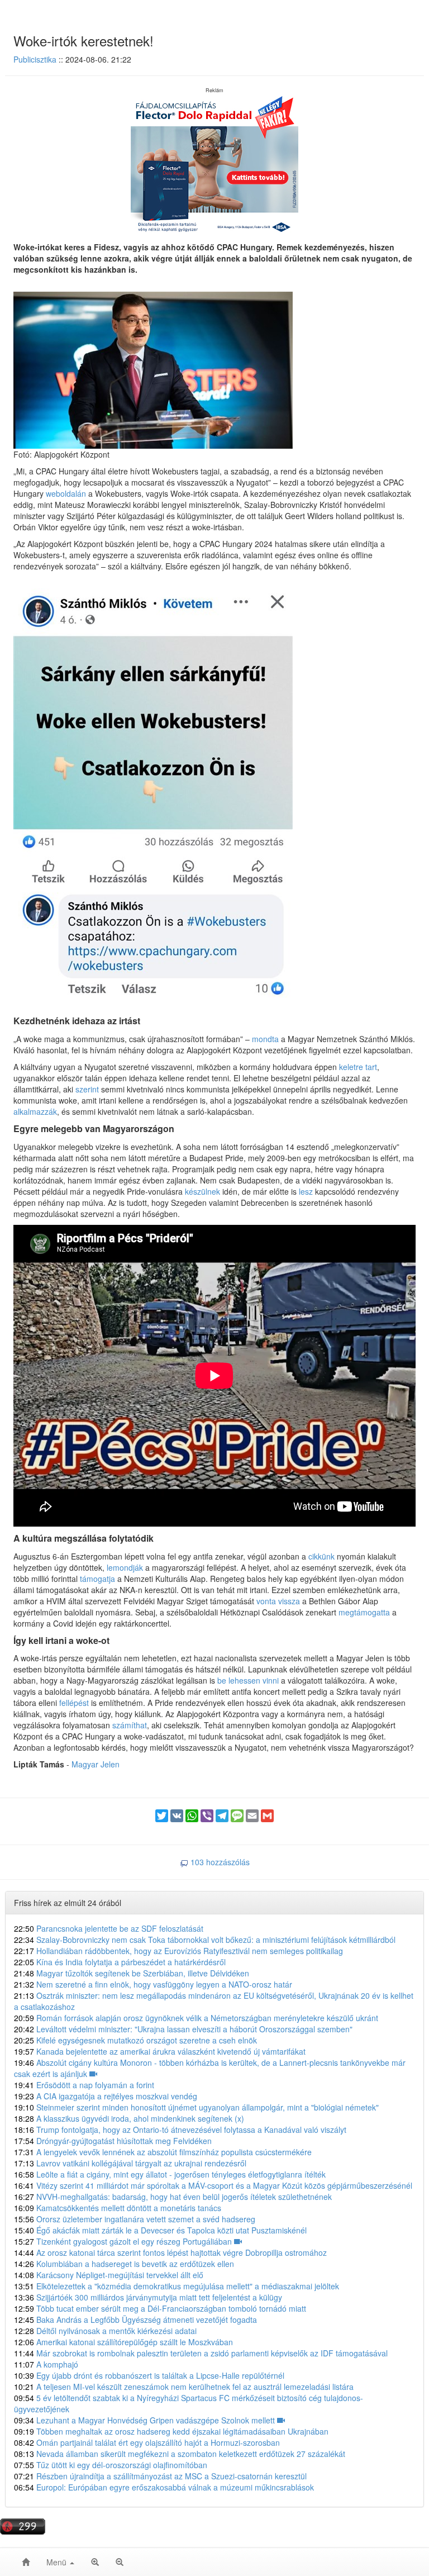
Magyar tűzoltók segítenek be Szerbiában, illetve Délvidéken (132, 1973)
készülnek (204, 1191)
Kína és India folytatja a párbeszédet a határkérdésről (120, 1962)
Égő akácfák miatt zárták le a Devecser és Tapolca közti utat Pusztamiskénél (160, 2230)
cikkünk (323, 1556)
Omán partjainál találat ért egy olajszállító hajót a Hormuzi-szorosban (147, 2442)
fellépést (75, 1703)
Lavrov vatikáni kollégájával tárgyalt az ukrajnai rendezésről (130, 2163)
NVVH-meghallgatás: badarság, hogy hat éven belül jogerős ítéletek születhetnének (173, 2197)
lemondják (126, 1567)
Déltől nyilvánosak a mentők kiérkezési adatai (105, 2331)
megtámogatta (365, 1612)
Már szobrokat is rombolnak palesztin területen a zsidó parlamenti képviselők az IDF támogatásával (201, 2353)
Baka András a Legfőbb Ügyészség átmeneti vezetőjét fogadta (135, 2320)
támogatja (99, 1579)
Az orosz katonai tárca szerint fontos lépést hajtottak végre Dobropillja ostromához (170, 2252)
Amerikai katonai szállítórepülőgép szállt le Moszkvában (123, 2342)
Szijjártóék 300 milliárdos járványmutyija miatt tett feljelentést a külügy (148, 2297)
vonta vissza (278, 1601)
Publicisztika (35, 59)
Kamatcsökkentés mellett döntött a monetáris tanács (118, 2208)
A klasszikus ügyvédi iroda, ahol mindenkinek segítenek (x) (129, 2118)
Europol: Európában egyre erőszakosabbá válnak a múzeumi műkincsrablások (164, 2487)
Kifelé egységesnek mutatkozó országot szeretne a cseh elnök (135, 2040)
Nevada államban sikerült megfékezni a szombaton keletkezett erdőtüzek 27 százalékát (180, 2454)
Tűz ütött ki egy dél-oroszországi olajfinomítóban (111, 2465)
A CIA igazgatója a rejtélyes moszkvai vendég (106, 2096)
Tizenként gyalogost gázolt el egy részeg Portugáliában (124, 2241)
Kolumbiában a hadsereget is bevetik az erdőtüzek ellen (124, 2264)
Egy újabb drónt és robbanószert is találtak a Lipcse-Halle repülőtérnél (149, 2375)
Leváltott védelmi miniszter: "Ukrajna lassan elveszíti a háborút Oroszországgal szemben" (183, 2029)
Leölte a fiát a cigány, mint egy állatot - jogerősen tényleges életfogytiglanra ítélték (170, 2174)
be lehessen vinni (248, 1680)
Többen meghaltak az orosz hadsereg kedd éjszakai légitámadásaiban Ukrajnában (171, 2431)
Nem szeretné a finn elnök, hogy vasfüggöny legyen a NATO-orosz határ (153, 1984)
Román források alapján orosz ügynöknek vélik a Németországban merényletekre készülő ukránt (196, 2018)
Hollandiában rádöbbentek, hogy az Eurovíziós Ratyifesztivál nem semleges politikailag (178, 1951)
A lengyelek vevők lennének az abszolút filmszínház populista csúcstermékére (163, 2152)
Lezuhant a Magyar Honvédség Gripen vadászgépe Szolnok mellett (146, 2420)
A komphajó (46, 2364)
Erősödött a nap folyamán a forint (84, 2085)
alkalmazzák (35, 1111)
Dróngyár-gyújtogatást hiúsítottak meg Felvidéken (113, 2141)
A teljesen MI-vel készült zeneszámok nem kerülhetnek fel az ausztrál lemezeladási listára (184, 2387)
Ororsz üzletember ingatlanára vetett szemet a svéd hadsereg (135, 2219)
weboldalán (66, 493)
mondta (266, 1039)
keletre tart (358, 1067)
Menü (58, 2562)
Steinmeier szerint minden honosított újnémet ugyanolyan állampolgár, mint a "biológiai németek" (196, 2107)
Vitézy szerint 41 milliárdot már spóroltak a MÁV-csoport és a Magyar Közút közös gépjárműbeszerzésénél (213, 2185)
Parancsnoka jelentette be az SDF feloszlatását (109, 1928)
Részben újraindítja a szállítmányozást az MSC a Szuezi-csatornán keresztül (160, 2476)
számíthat (130, 1725)
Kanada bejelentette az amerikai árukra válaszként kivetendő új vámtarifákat (160, 2051)
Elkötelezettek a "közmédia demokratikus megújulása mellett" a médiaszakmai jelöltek (177, 2286)
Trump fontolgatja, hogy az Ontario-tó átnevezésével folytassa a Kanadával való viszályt (180, 2130)
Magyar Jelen (96, 1764)
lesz (307, 1191)
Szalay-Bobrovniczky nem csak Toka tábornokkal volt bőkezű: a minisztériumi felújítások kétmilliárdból (205, 1940)
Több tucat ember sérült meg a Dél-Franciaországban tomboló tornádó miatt (160, 2308)
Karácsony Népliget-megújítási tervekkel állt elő (109, 2275)
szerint (88, 1089)
